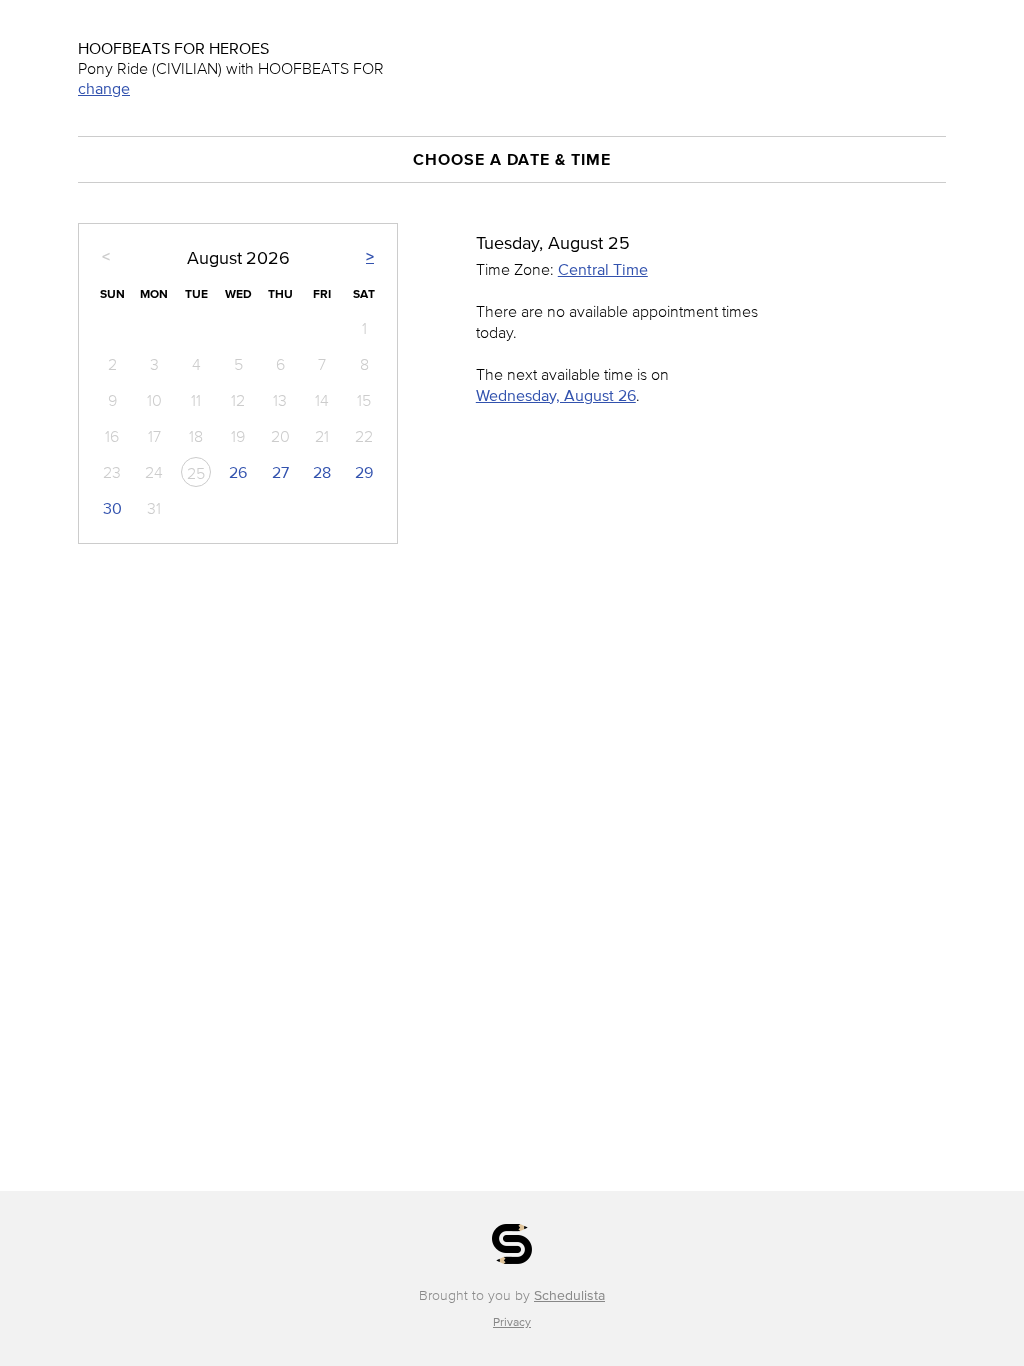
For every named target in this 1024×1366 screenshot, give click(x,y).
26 (238, 472)
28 (322, 472)
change (104, 88)
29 (364, 472)
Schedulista (569, 1295)
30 (112, 508)
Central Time (603, 269)
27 (280, 472)
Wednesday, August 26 (556, 395)
